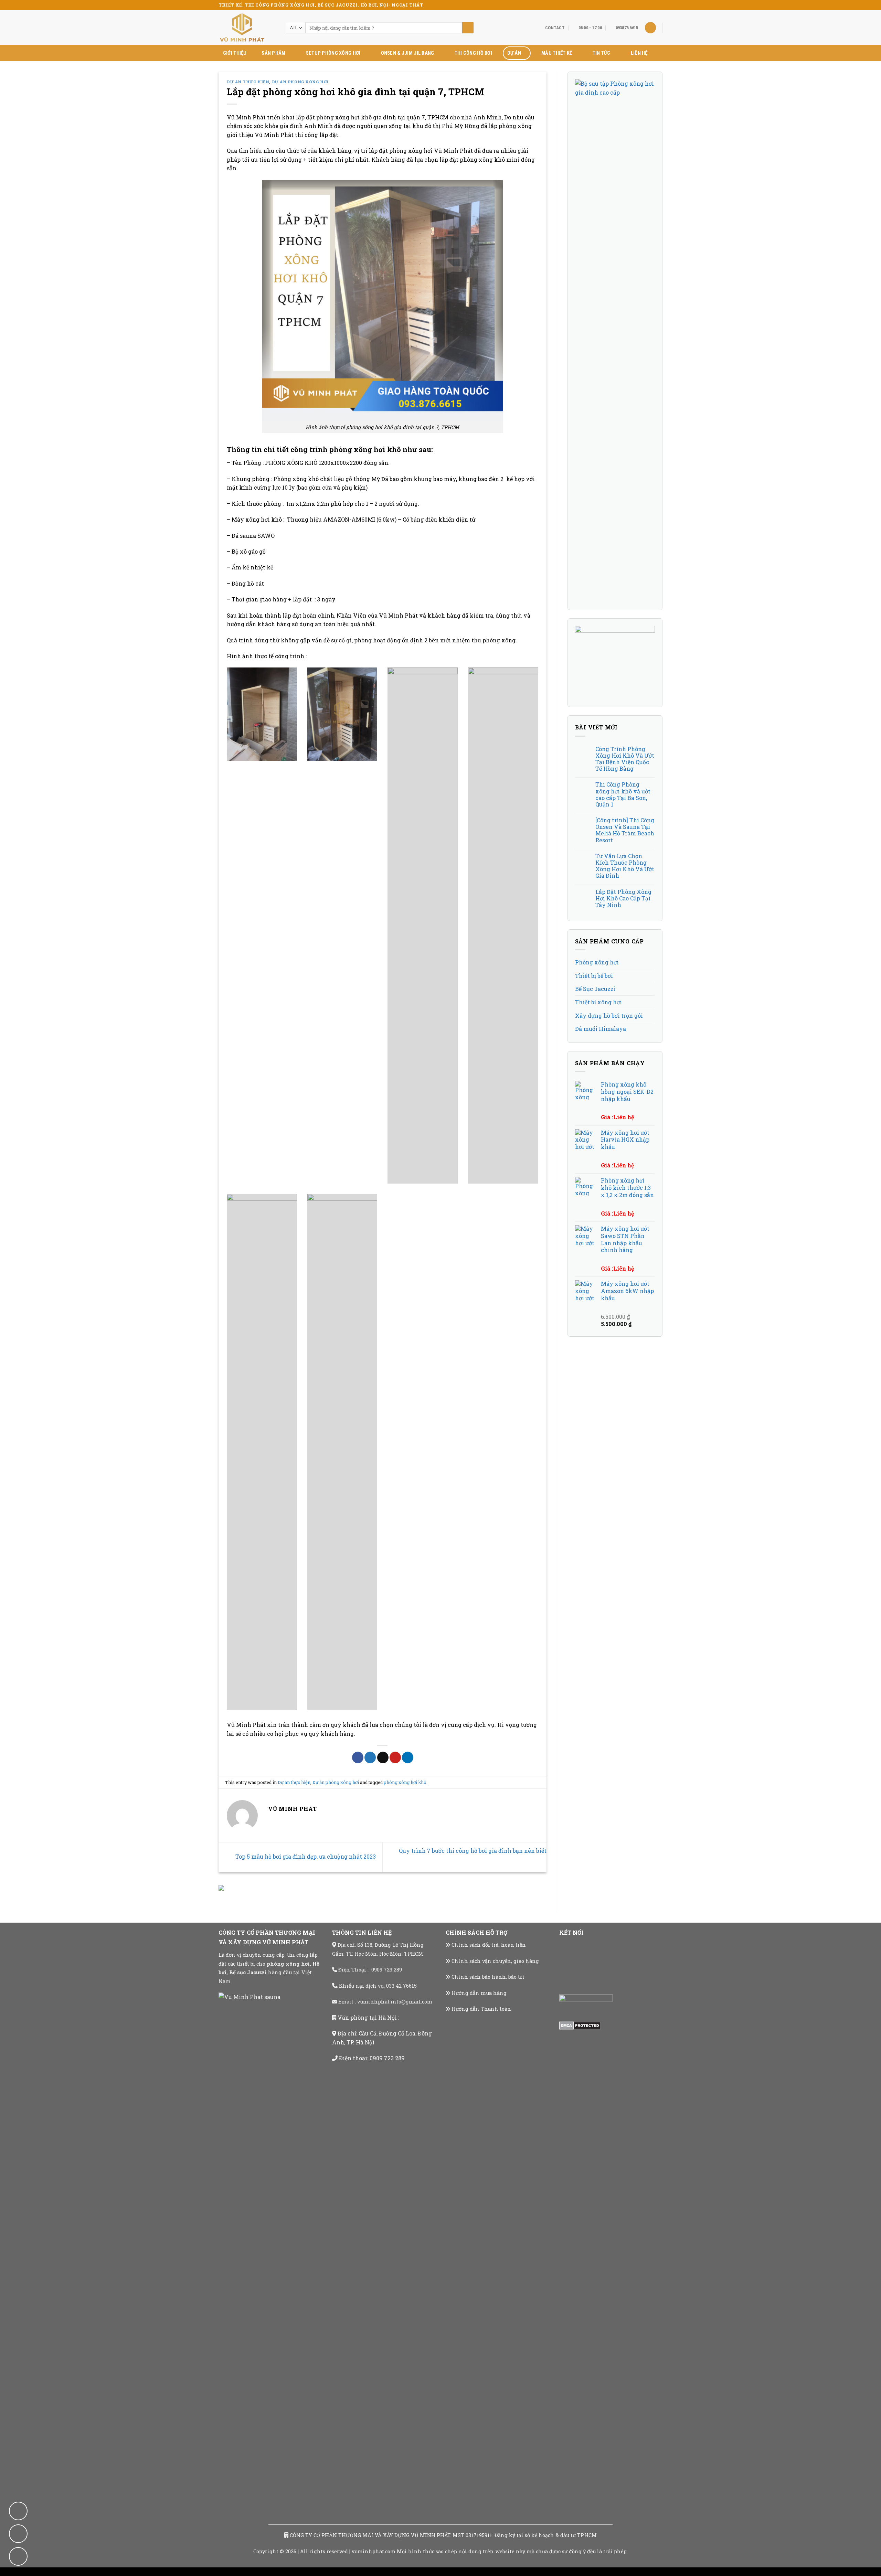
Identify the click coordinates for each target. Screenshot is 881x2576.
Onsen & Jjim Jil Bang (408, 53)
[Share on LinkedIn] (408, 1757)
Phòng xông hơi (597, 962)
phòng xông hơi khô (405, 1782)
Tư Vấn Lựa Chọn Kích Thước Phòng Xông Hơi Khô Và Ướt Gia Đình (625, 866)
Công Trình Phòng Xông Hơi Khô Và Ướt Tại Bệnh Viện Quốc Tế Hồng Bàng (625, 759)
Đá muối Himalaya (601, 1029)
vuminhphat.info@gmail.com (395, 2002)
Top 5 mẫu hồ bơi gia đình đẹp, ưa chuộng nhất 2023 (305, 1856)
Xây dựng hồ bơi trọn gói (609, 1016)
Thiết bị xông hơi (598, 1002)
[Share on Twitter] (370, 1757)
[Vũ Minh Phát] (247, 28)
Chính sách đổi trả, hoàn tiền (489, 1945)
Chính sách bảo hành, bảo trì (488, 1977)
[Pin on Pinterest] (395, 1757)
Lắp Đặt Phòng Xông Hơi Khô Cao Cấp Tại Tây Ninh (623, 898)
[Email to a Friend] (383, 1757)
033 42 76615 (401, 1986)
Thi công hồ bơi (473, 53)
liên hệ (639, 53)
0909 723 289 (387, 1970)
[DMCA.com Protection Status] (580, 2025)
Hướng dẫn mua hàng (479, 1993)
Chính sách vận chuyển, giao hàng (495, 1961)
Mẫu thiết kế (557, 53)
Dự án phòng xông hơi (300, 82)
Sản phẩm (273, 53)
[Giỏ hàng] (650, 28)
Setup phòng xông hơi (333, 53)
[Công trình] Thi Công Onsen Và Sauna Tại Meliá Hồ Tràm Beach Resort (625, 830)
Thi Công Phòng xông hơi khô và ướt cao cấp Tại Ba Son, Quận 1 (623, 794)
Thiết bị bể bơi (594, 976)
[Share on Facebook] (358, 1757)
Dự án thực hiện (248, 82)
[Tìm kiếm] (468, 28)
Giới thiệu (235, 53)
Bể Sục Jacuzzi (595, 989)
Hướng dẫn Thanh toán (481, 2009)
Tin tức (602, 53)
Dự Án (514, 53)
